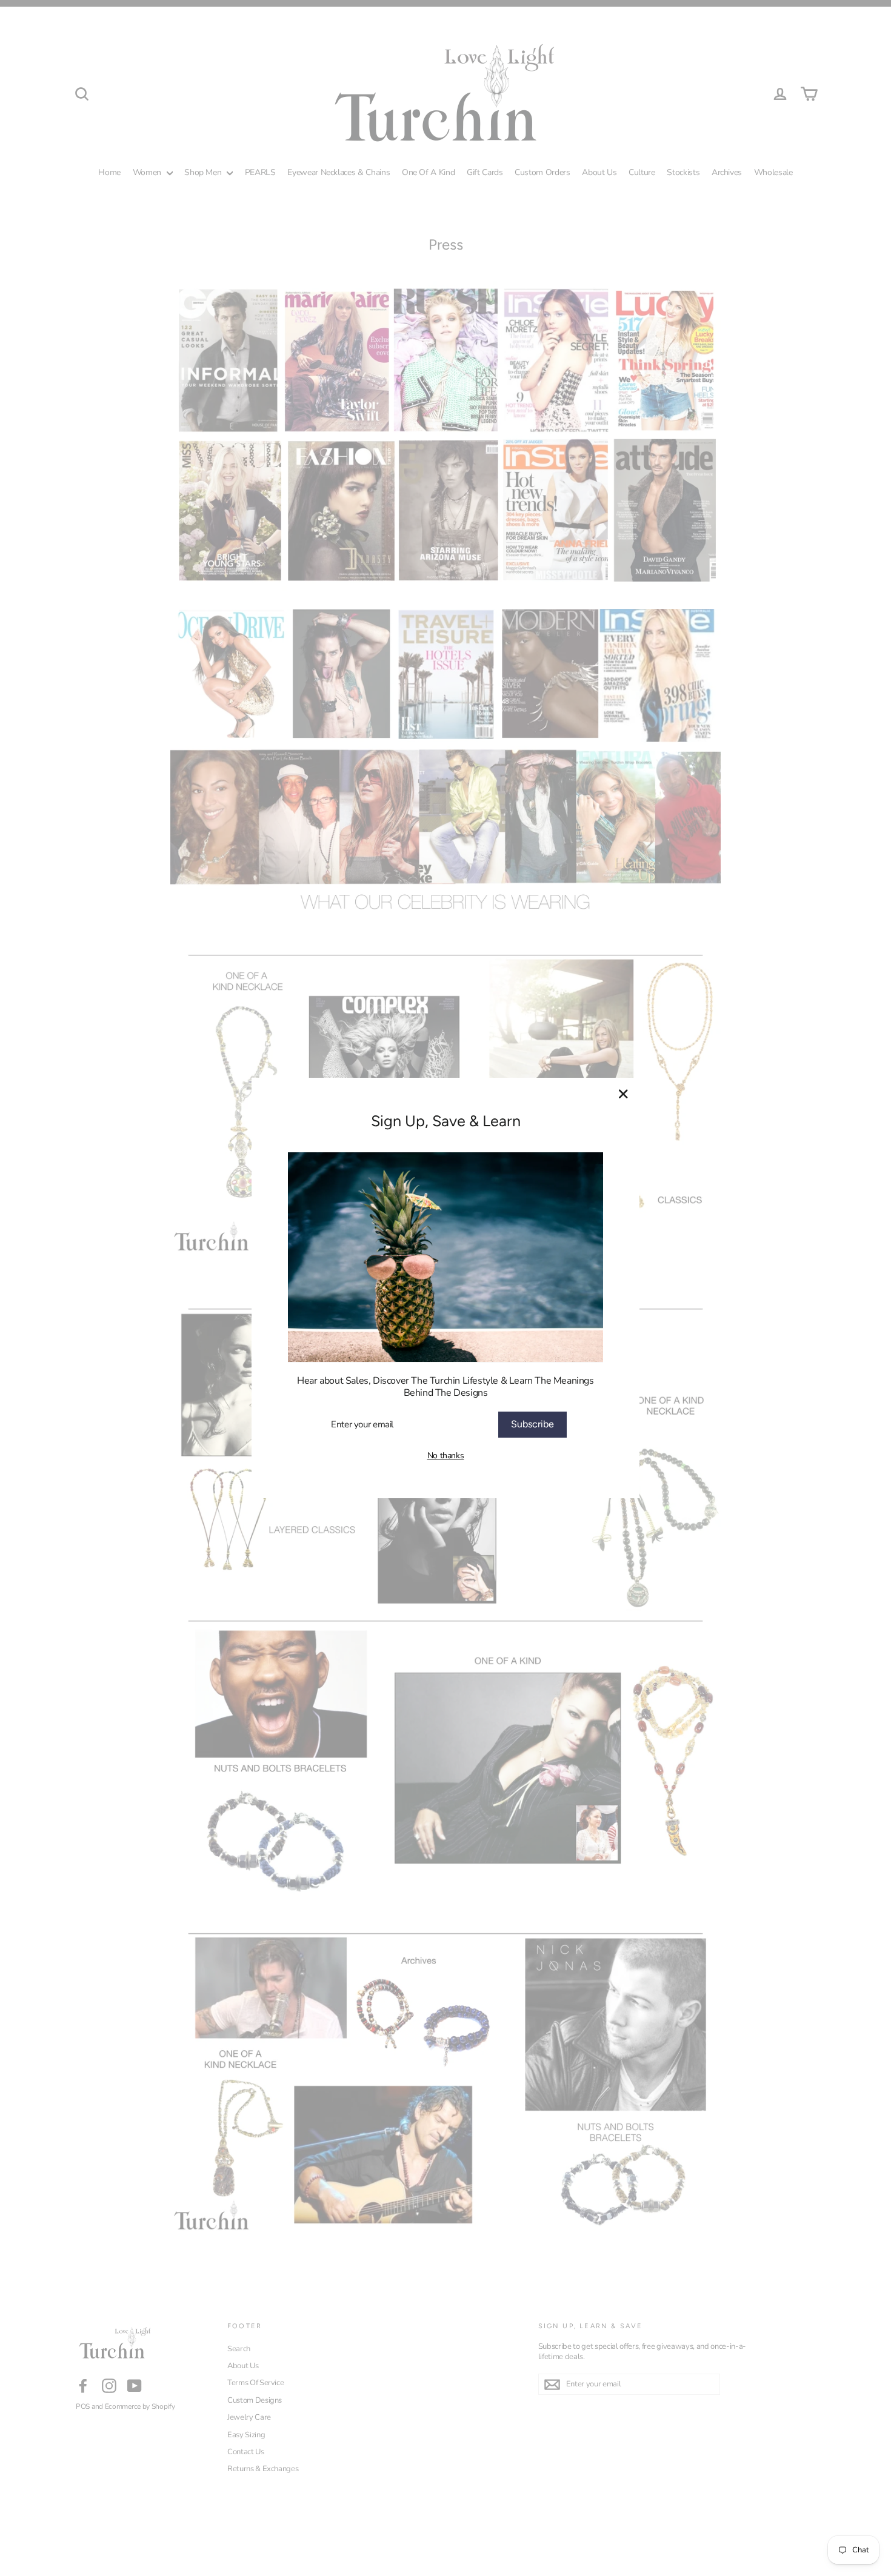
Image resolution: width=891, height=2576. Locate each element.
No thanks (446, 1456)
